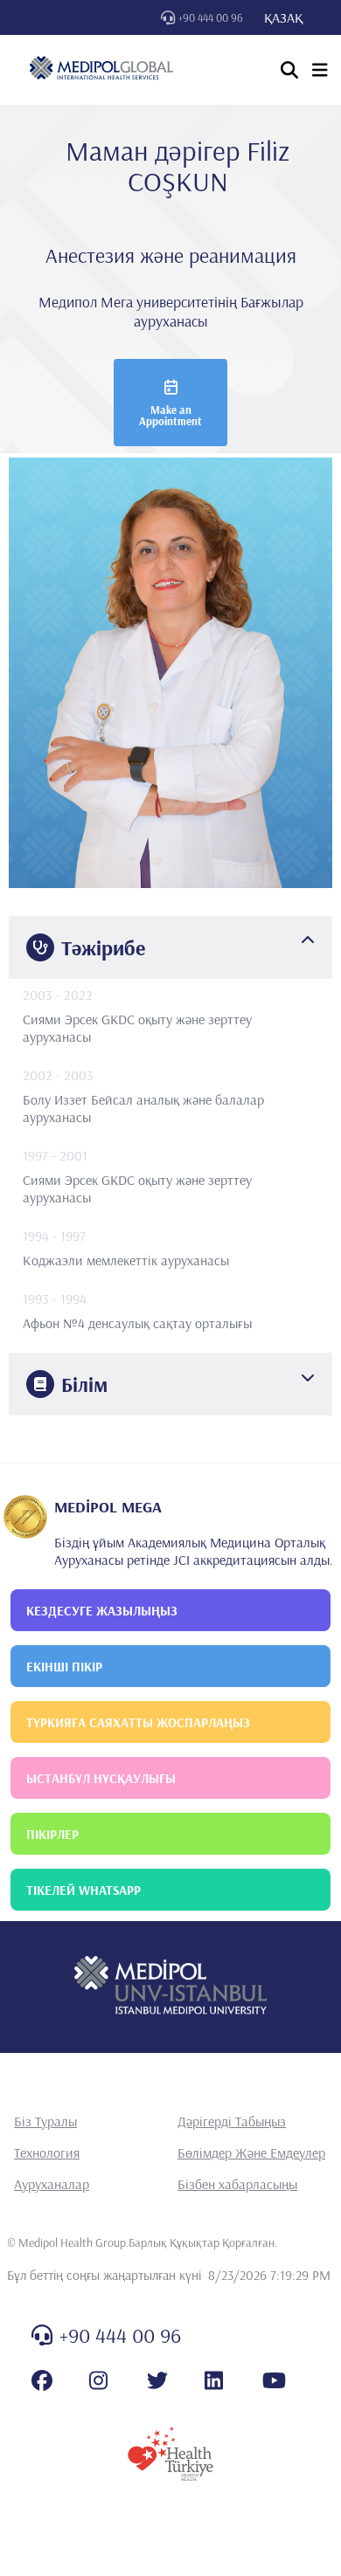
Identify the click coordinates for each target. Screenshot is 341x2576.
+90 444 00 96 (211, 17)
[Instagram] (98, 2380)
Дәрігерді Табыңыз (232, 2121)
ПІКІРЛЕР (52, 1834)
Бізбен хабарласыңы (237, 2184)
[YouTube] (274, 2380)
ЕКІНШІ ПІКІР (64, 1667)
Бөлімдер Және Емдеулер (251, 2152)
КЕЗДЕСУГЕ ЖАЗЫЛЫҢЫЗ (102, 1611)
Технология (47, 2152)
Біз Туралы (45, 2121)
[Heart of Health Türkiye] (170, 2454)
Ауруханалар (52, 2184)
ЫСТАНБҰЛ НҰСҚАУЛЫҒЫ (101, 1778)
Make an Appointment (170, 415)
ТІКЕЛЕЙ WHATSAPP (84, 1890)
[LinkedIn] (214, 2380)
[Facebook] (42, 2380)
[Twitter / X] (157, 2380)
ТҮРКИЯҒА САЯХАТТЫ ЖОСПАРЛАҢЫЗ (138, 1722)
